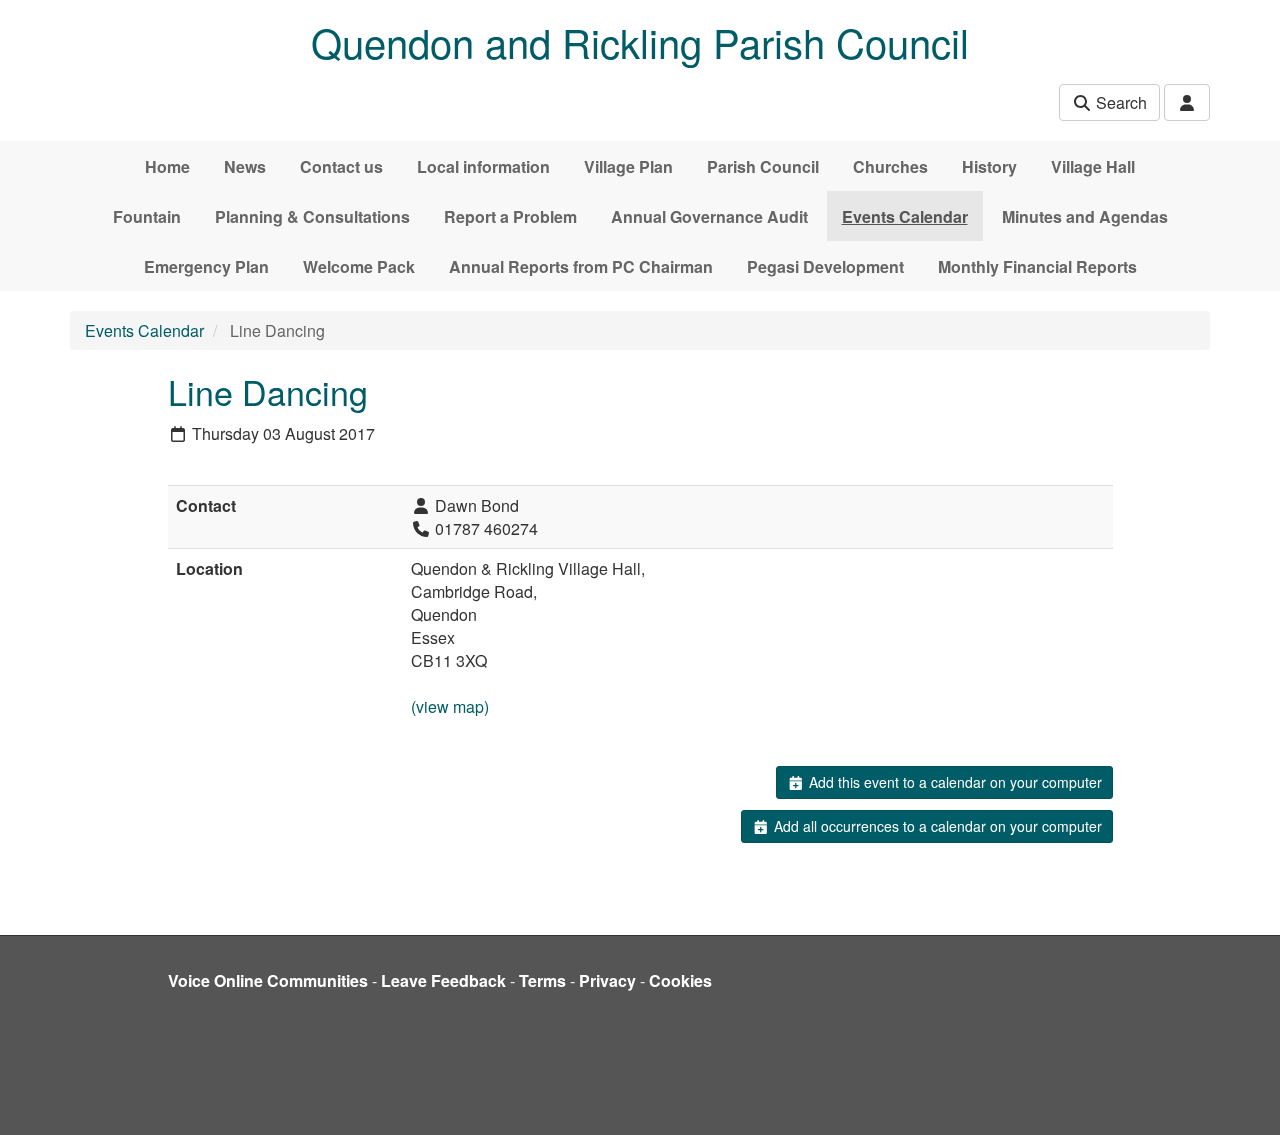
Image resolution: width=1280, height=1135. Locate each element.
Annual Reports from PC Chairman (581, 266)
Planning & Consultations (312, 216)
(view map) (450, 706)
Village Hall (1093, 166)
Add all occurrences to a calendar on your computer (936, 826)
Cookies (680, 980)
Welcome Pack (359, 266)
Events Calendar (905, 216)
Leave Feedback (443, 980)
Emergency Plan (206, 266)
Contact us (341, 166)
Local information (483, 166)
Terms (542, 980)
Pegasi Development (825, 266)
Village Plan (628, 166)
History (989, 166)
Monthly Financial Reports (1037, 266)
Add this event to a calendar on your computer (953, 782)
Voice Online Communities (268, 980)
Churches (890, 166)
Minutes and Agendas (1085, 216)
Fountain (147, 216)
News (245, 166)
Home (167, 166)
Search (1119, 102)
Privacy (607, 980)
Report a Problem (510, 216)
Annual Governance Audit (709, 216)
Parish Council (763, 166)
